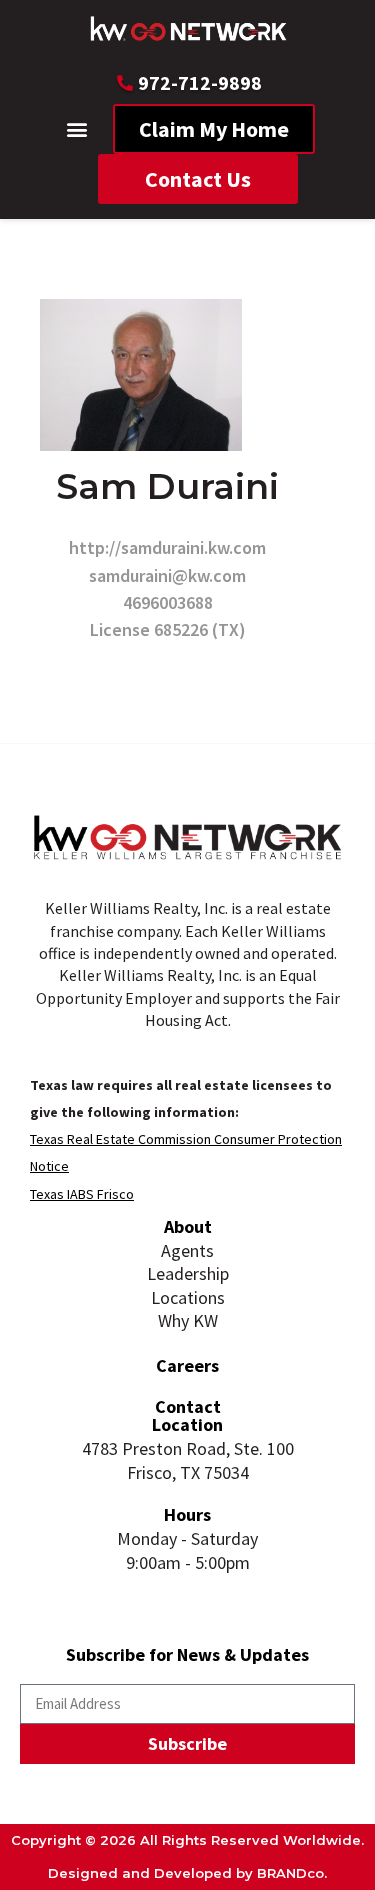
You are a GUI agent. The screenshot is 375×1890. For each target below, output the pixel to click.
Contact (188, 1406)
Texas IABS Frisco (82, 1194)
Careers (187, 1365)
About (188, 1226)
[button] (76, 129)
